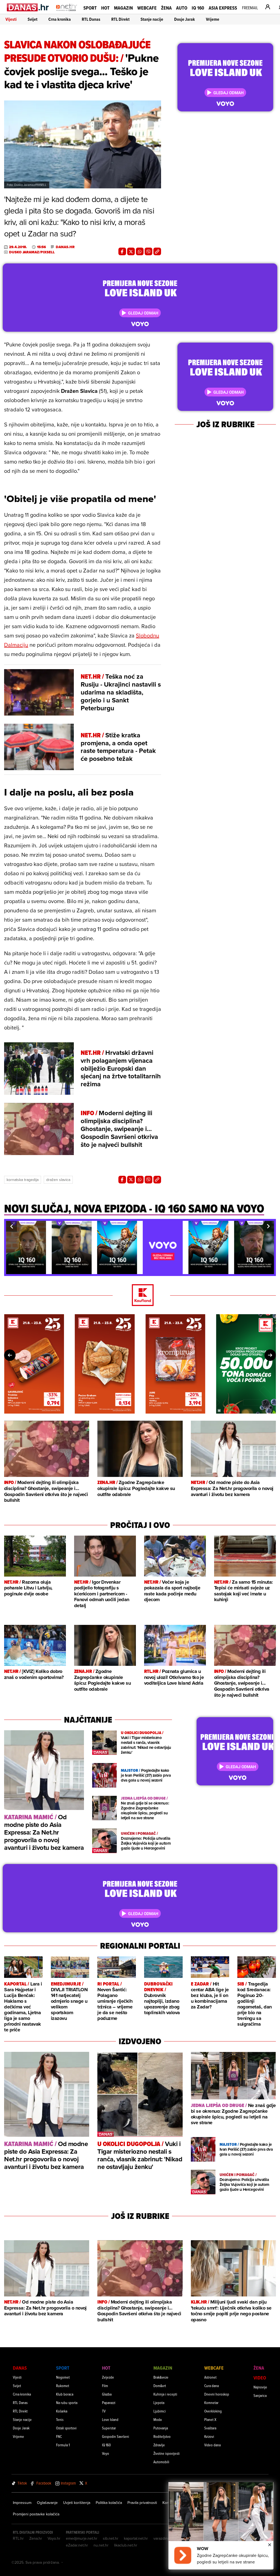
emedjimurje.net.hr (82, 2538)
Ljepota (159, 2403)
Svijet (33, 19)
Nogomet (63, 2377)
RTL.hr (18, 2538)
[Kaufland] (140, 1296)
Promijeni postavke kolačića (36, 2514)
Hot (105, 8)
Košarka (62, 2411)
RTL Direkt (120, 19)
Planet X (210, 2419)
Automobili (161, 2462)
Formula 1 (63, 2445)
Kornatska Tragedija (23, 1180)
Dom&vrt (160, 2386)
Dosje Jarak (185, 19)
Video (260, 2378)
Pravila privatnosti (142, 2503)
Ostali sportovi (66, 2428)
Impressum (22, 2503)
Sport (90, 8)
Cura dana (212, 2386)
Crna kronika (60, 19)
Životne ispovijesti (167, 2453)
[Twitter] (131, 251)
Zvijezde (108, 2377)
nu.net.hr (101, 2545)
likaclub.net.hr (126, 2545)
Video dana (212, 2445)
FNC (59, 2436)
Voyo (106, 2453)
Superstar (109, 2428)
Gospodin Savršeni (116, 2436)
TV (104, 2411)
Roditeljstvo (162, 2436)
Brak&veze (161, 2377)
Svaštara (210, 2428)
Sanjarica (260, 2395)
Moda (157, 2419)
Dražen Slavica (58, 1180)
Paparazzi (109, 2403)
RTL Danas (91, 19)
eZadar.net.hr (77, 2545)
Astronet (210, 2377)
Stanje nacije (152, 19)
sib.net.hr (111, 2538)
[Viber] (148, 251)
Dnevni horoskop (217, 2394)
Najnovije (260, 2387)
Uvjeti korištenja (77, 2503)
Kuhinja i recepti (165, 2394)
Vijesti (11, 19)
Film (105, 2386)
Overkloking (213, 2411)
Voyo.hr (54, 2538)
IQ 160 (198, 8)
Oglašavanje (47, 2503)
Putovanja (161, 2428)
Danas (20, 2368)
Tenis (60, 2419)
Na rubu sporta (67, 2403)
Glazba (107, 2394)
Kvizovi (209, 2436)
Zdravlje (159, 2445)
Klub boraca (65, 2394)
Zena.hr (36, 2538)
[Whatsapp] (140, 251)
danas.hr (65, 247)
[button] (11, 1226)
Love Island (110, 2419)
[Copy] (157, 251)
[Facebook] (122, 251)
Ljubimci (160, 2411)
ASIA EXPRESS (223, 8)
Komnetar (211, 2403)
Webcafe (147, 8)
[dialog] (221, 2526)
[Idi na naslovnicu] (67, 13)
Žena (166, 8)
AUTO (182, 8)
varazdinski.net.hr (168, 2538)
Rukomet (63, 2386)
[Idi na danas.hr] (28, 7)
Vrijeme (213, 19)
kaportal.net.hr (136, 2538)
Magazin (123, 8)
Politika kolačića (109, 2503)
